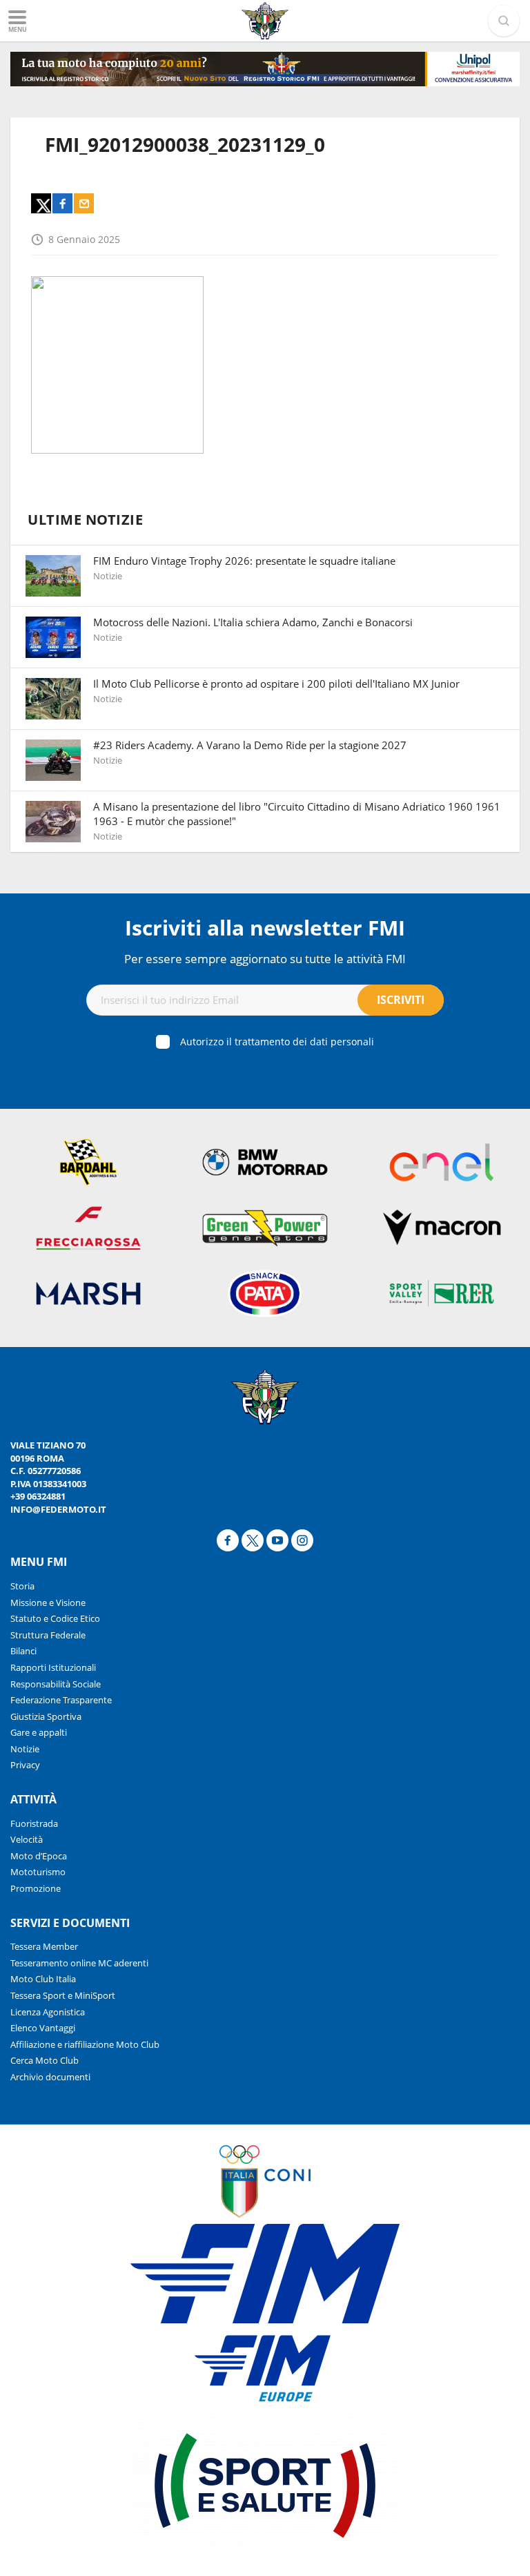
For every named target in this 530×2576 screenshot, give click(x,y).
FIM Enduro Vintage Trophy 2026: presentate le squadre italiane (244, 561)
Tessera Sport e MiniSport (63, 1995)
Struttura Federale (48, 1635)
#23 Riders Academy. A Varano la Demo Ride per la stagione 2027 (250, 745)
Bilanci (23, 1651)
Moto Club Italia (43, 1979)
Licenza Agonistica (48, 2012)
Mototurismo (38, 1872)
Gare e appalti (39, 1732)
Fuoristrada (34, 1823)
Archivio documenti (50, 2077)
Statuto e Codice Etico (55, 1618)
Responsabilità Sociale (56, 1684)
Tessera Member (44, 1946)
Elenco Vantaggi (43, 2028)
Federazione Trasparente (61, 1700)
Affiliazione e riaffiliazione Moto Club (85, 2044)
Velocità (27, 1839)
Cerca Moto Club (45, 2060)
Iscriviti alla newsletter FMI (265, 928)
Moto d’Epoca (39, 1856)
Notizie (25, 1749)
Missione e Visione (48, 1602)
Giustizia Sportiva (46, 1716)
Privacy (25, 1765)
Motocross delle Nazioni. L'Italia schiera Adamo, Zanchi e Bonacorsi (253, 622)
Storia (22, 1586)
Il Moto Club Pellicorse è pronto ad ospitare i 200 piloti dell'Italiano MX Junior (276, 684)
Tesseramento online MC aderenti (79, 1963)
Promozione (36, 1888)
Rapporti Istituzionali (53, 1667)
